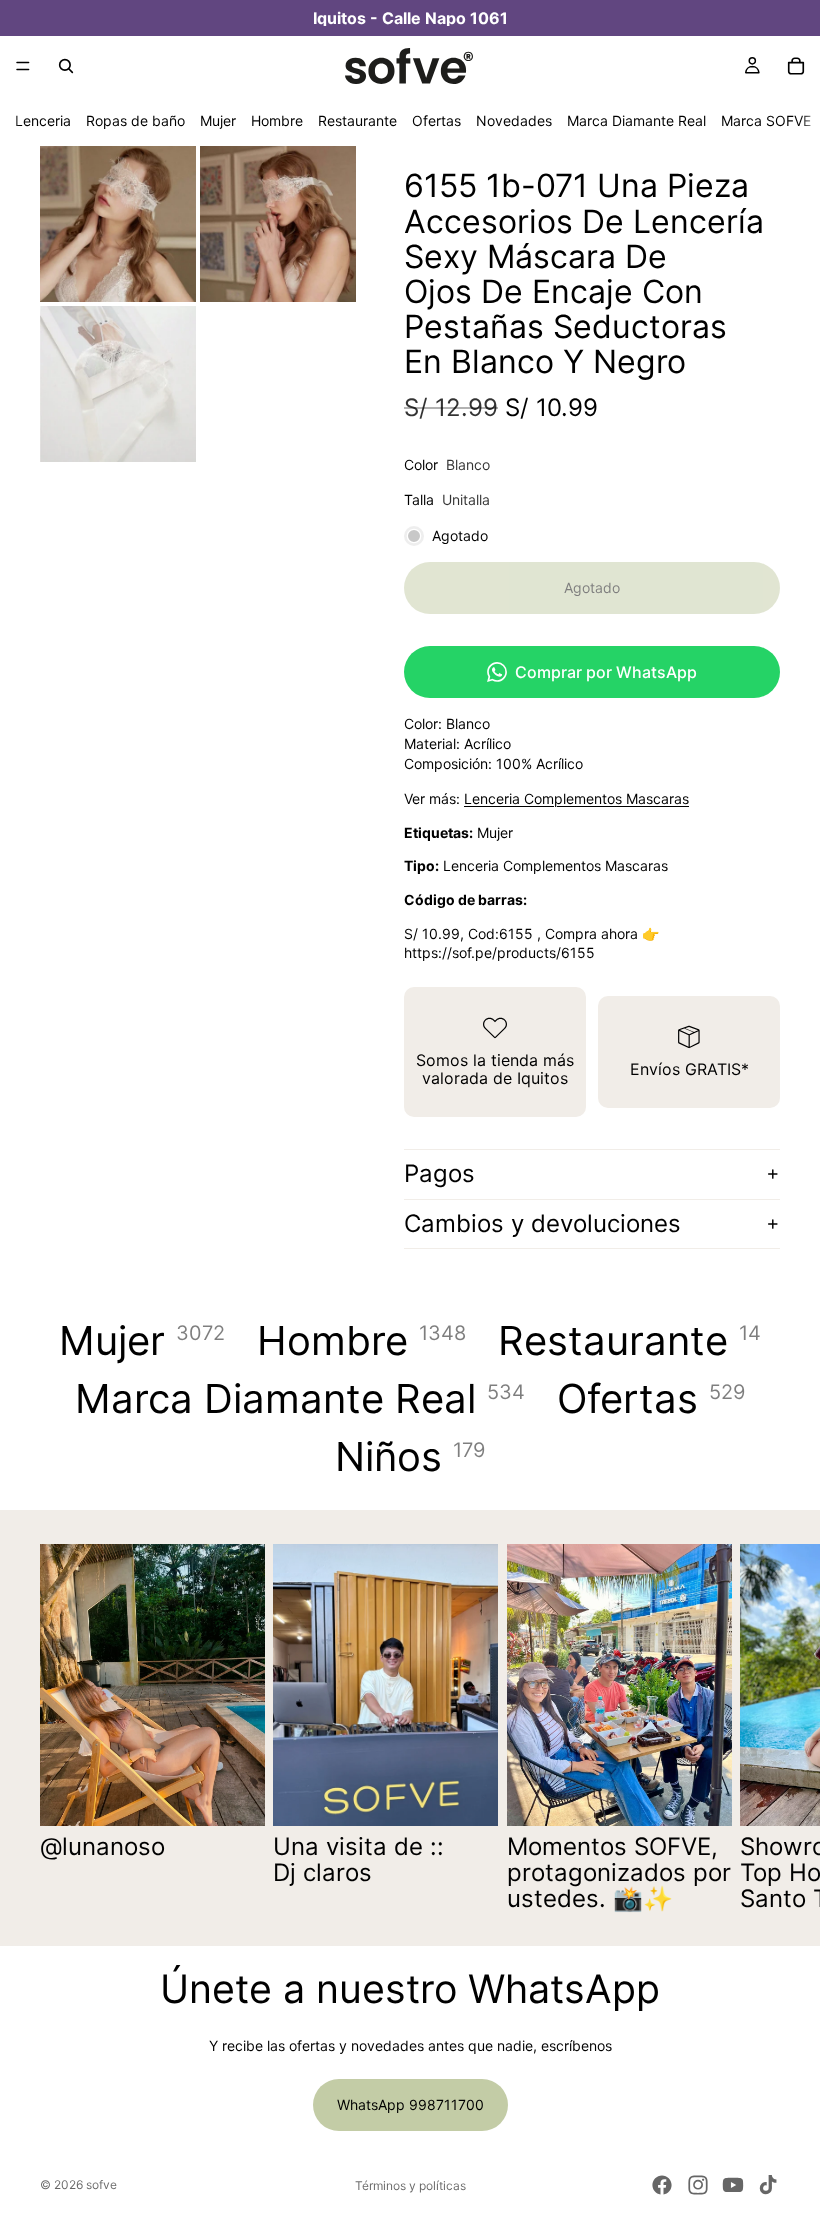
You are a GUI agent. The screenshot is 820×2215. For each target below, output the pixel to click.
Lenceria (43, 120)
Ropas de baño (135, 120)
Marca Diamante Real (636, 120)
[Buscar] (66, 66)
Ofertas (436, 120)
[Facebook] (662, 2185)
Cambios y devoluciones (542, 1223)
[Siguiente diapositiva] (758, 1728)
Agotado (592, 587)
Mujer (218, 120)
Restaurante (357, 120)
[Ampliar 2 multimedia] (278, 224)
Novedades (514, 120)
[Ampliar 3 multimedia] (118, 384)
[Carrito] (796, 66)
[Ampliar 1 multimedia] (118, 224)
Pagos (439, 1173)
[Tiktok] (768, 2185)
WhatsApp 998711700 (410, 2104)
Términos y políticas (410, 2185)
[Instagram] (698, 2185)
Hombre (277, 120)
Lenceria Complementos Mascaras (576, 798)
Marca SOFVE (766, 120)
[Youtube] (733, 2185)
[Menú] (23, 66)
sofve (101, 2184)
